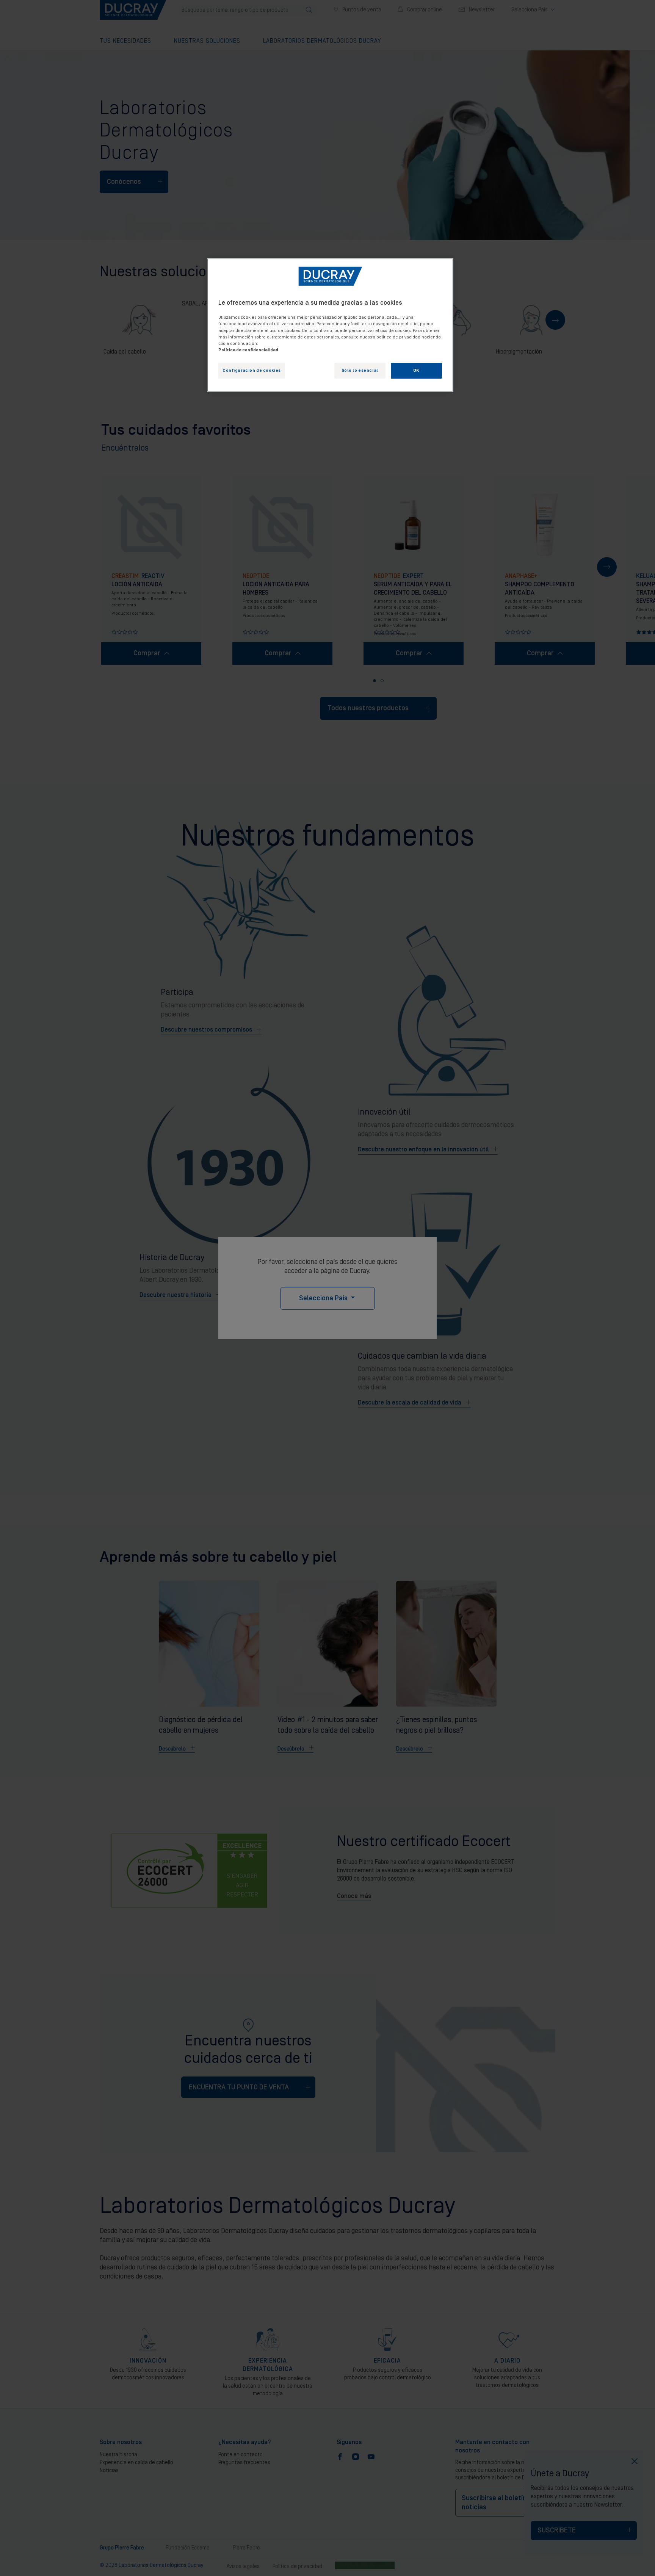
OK (416, 370)
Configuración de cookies (252, 370)
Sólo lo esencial (360, 370)
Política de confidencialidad (248, 350)
